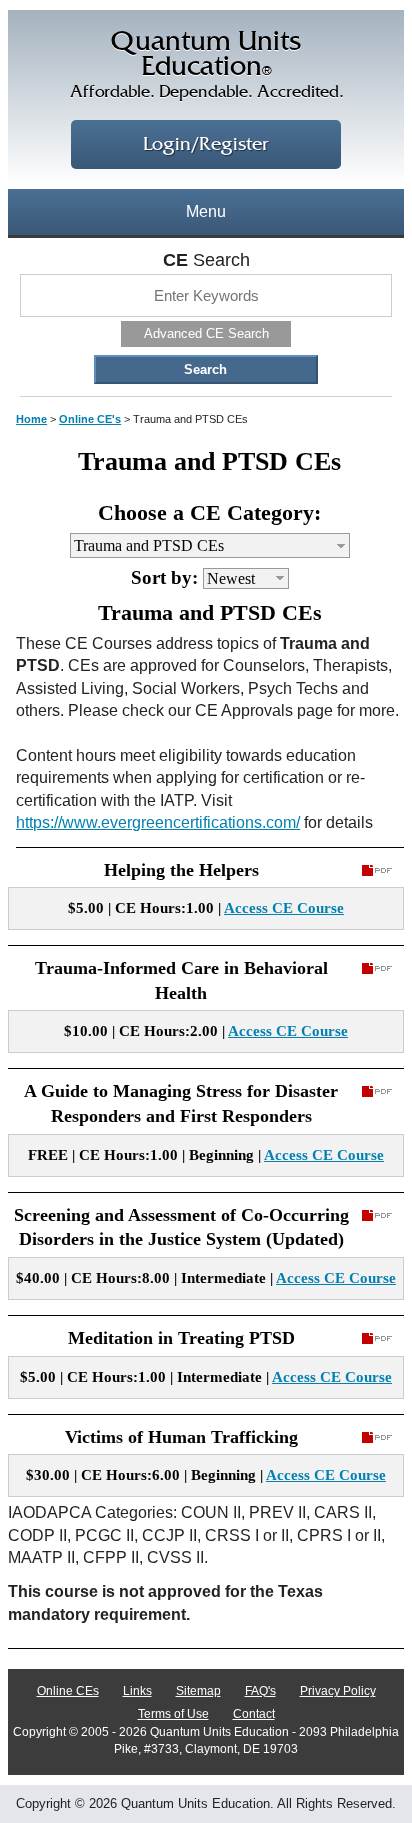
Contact (254, 1714)
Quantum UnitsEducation (206, 65)
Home (31, 419)
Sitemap (198, 1691)
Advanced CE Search (206, 333)
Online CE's (90, 419)
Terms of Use (173, 1714)
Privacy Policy (338, 1691)
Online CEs (68, 1691)
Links (137, 1691)
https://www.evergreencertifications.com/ (158, 822)
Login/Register (206, 144)
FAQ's (260, 1691)
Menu (206, 211)
